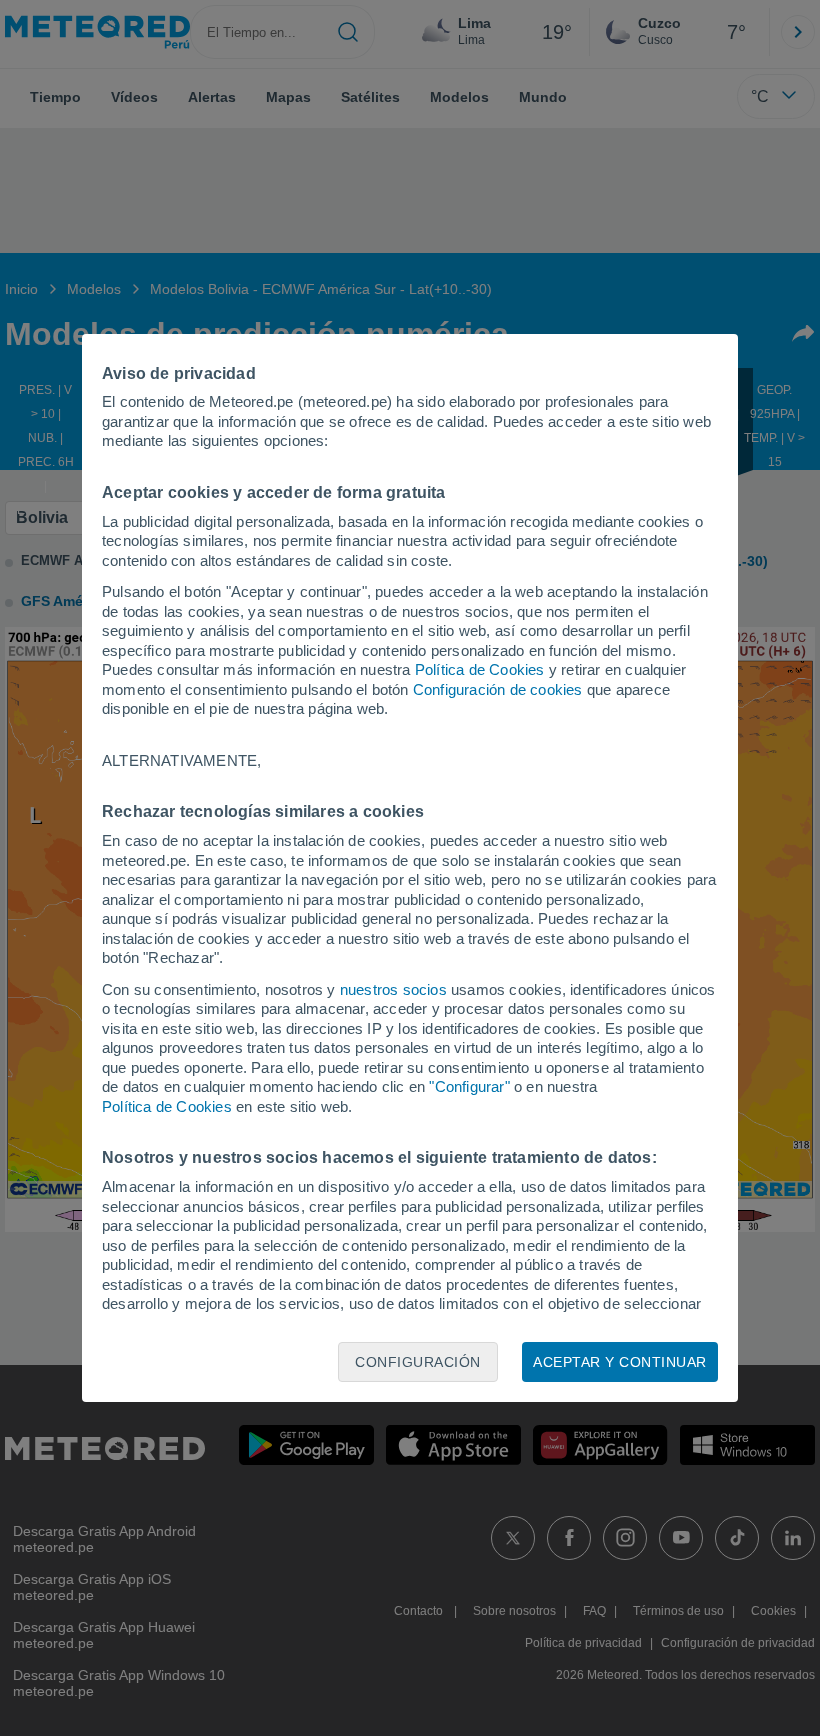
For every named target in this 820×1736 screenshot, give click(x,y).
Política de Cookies (480, 669)
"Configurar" (469, 1086)
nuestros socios (393, 989)
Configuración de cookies (498, 689)
